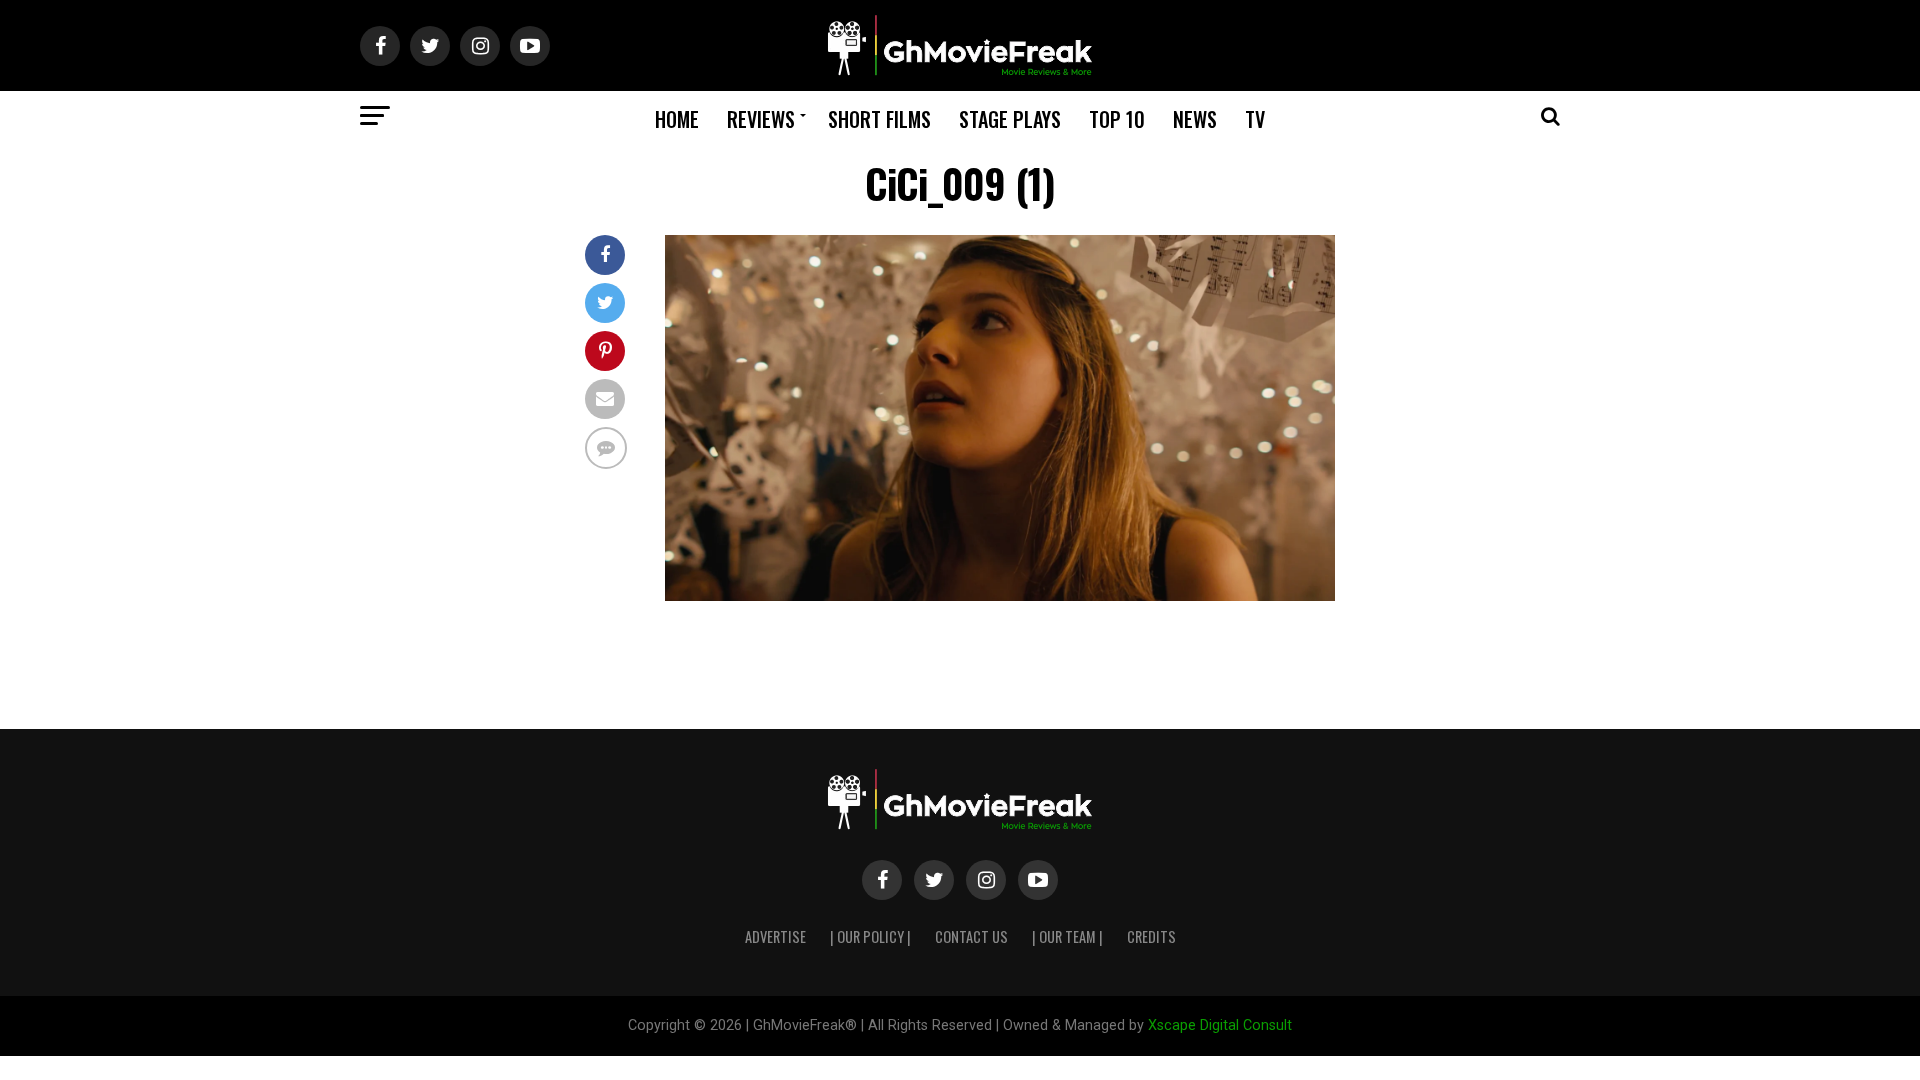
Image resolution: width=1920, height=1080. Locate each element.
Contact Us (971, 936)
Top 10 (1117, 119)
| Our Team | (1067, 936)
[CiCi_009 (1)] (1000, 595)
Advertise (775, 936)
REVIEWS (761, 119)
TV (1255, 119)
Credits (1151, 936)
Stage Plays (1010, 119)
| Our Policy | (870, 936)
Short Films (879, 119)
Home (677, 119)
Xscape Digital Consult (1220, 1025)
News (1195, 119)
